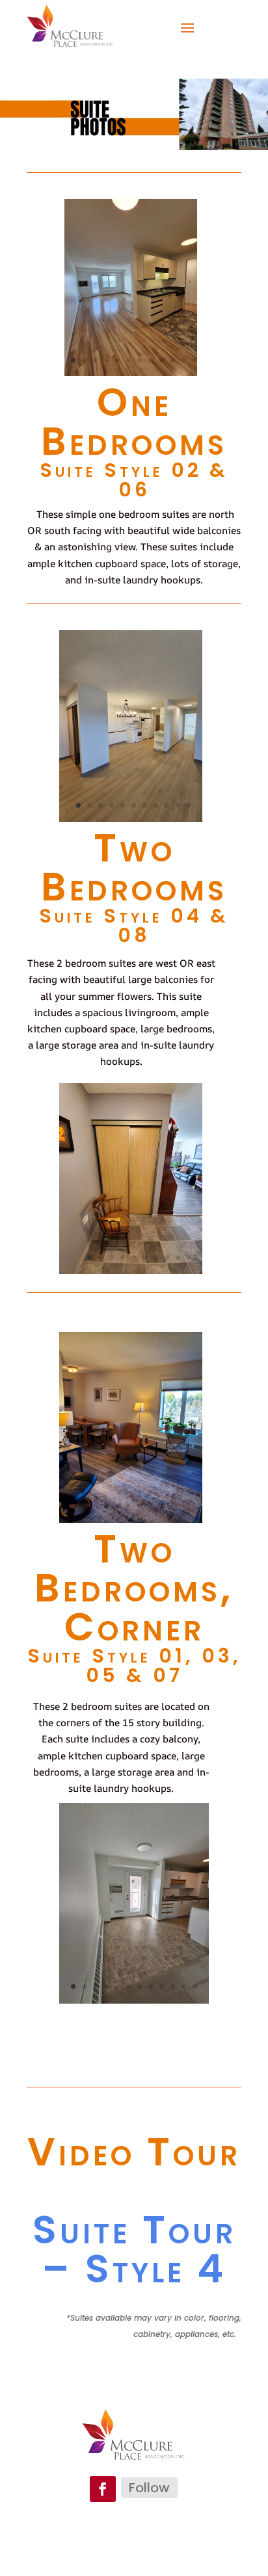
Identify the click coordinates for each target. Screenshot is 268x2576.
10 (173, 360)
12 (195, 360)
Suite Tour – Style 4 (134, 2249)
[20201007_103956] (131, 1518)
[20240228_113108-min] (134, 1999)
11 (184, 360)
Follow (149, 2488)
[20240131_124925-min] (131, 817)
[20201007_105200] (131, 1269)
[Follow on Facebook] (103, 2489)
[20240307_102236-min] (131, 372)
